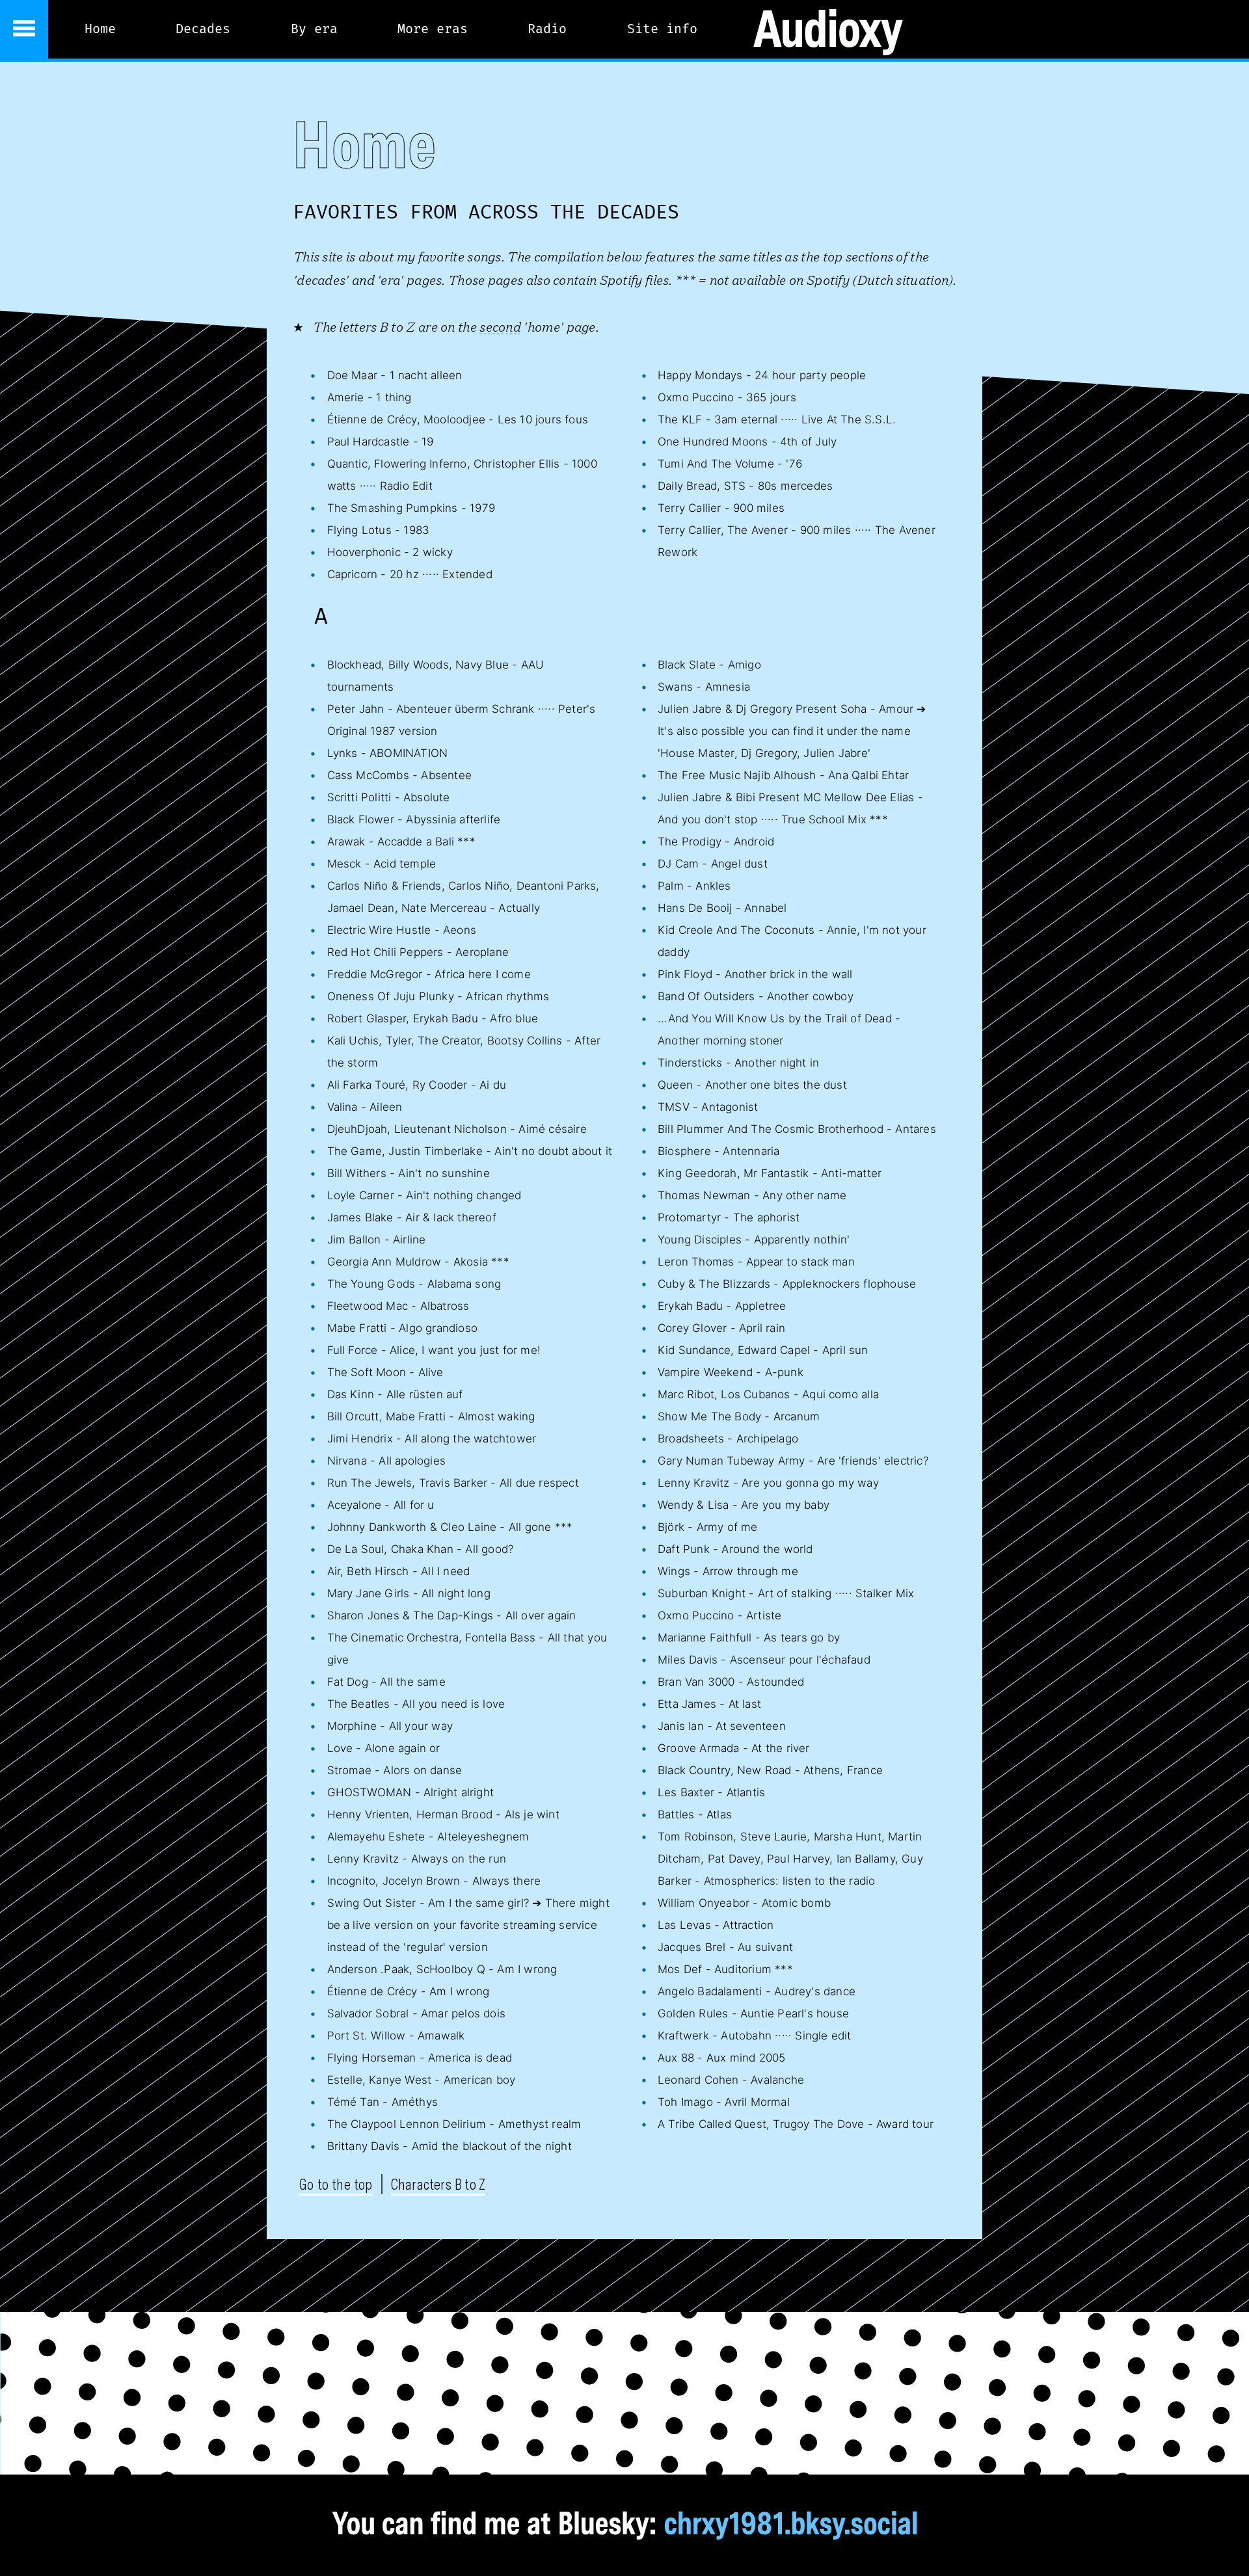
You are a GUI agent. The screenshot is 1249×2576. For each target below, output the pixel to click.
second (500, 326)
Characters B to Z (438, 2184)
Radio (547, 29)
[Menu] (24, 29)
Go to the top (336, 2184)
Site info (662, 29)
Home (100, 29)
